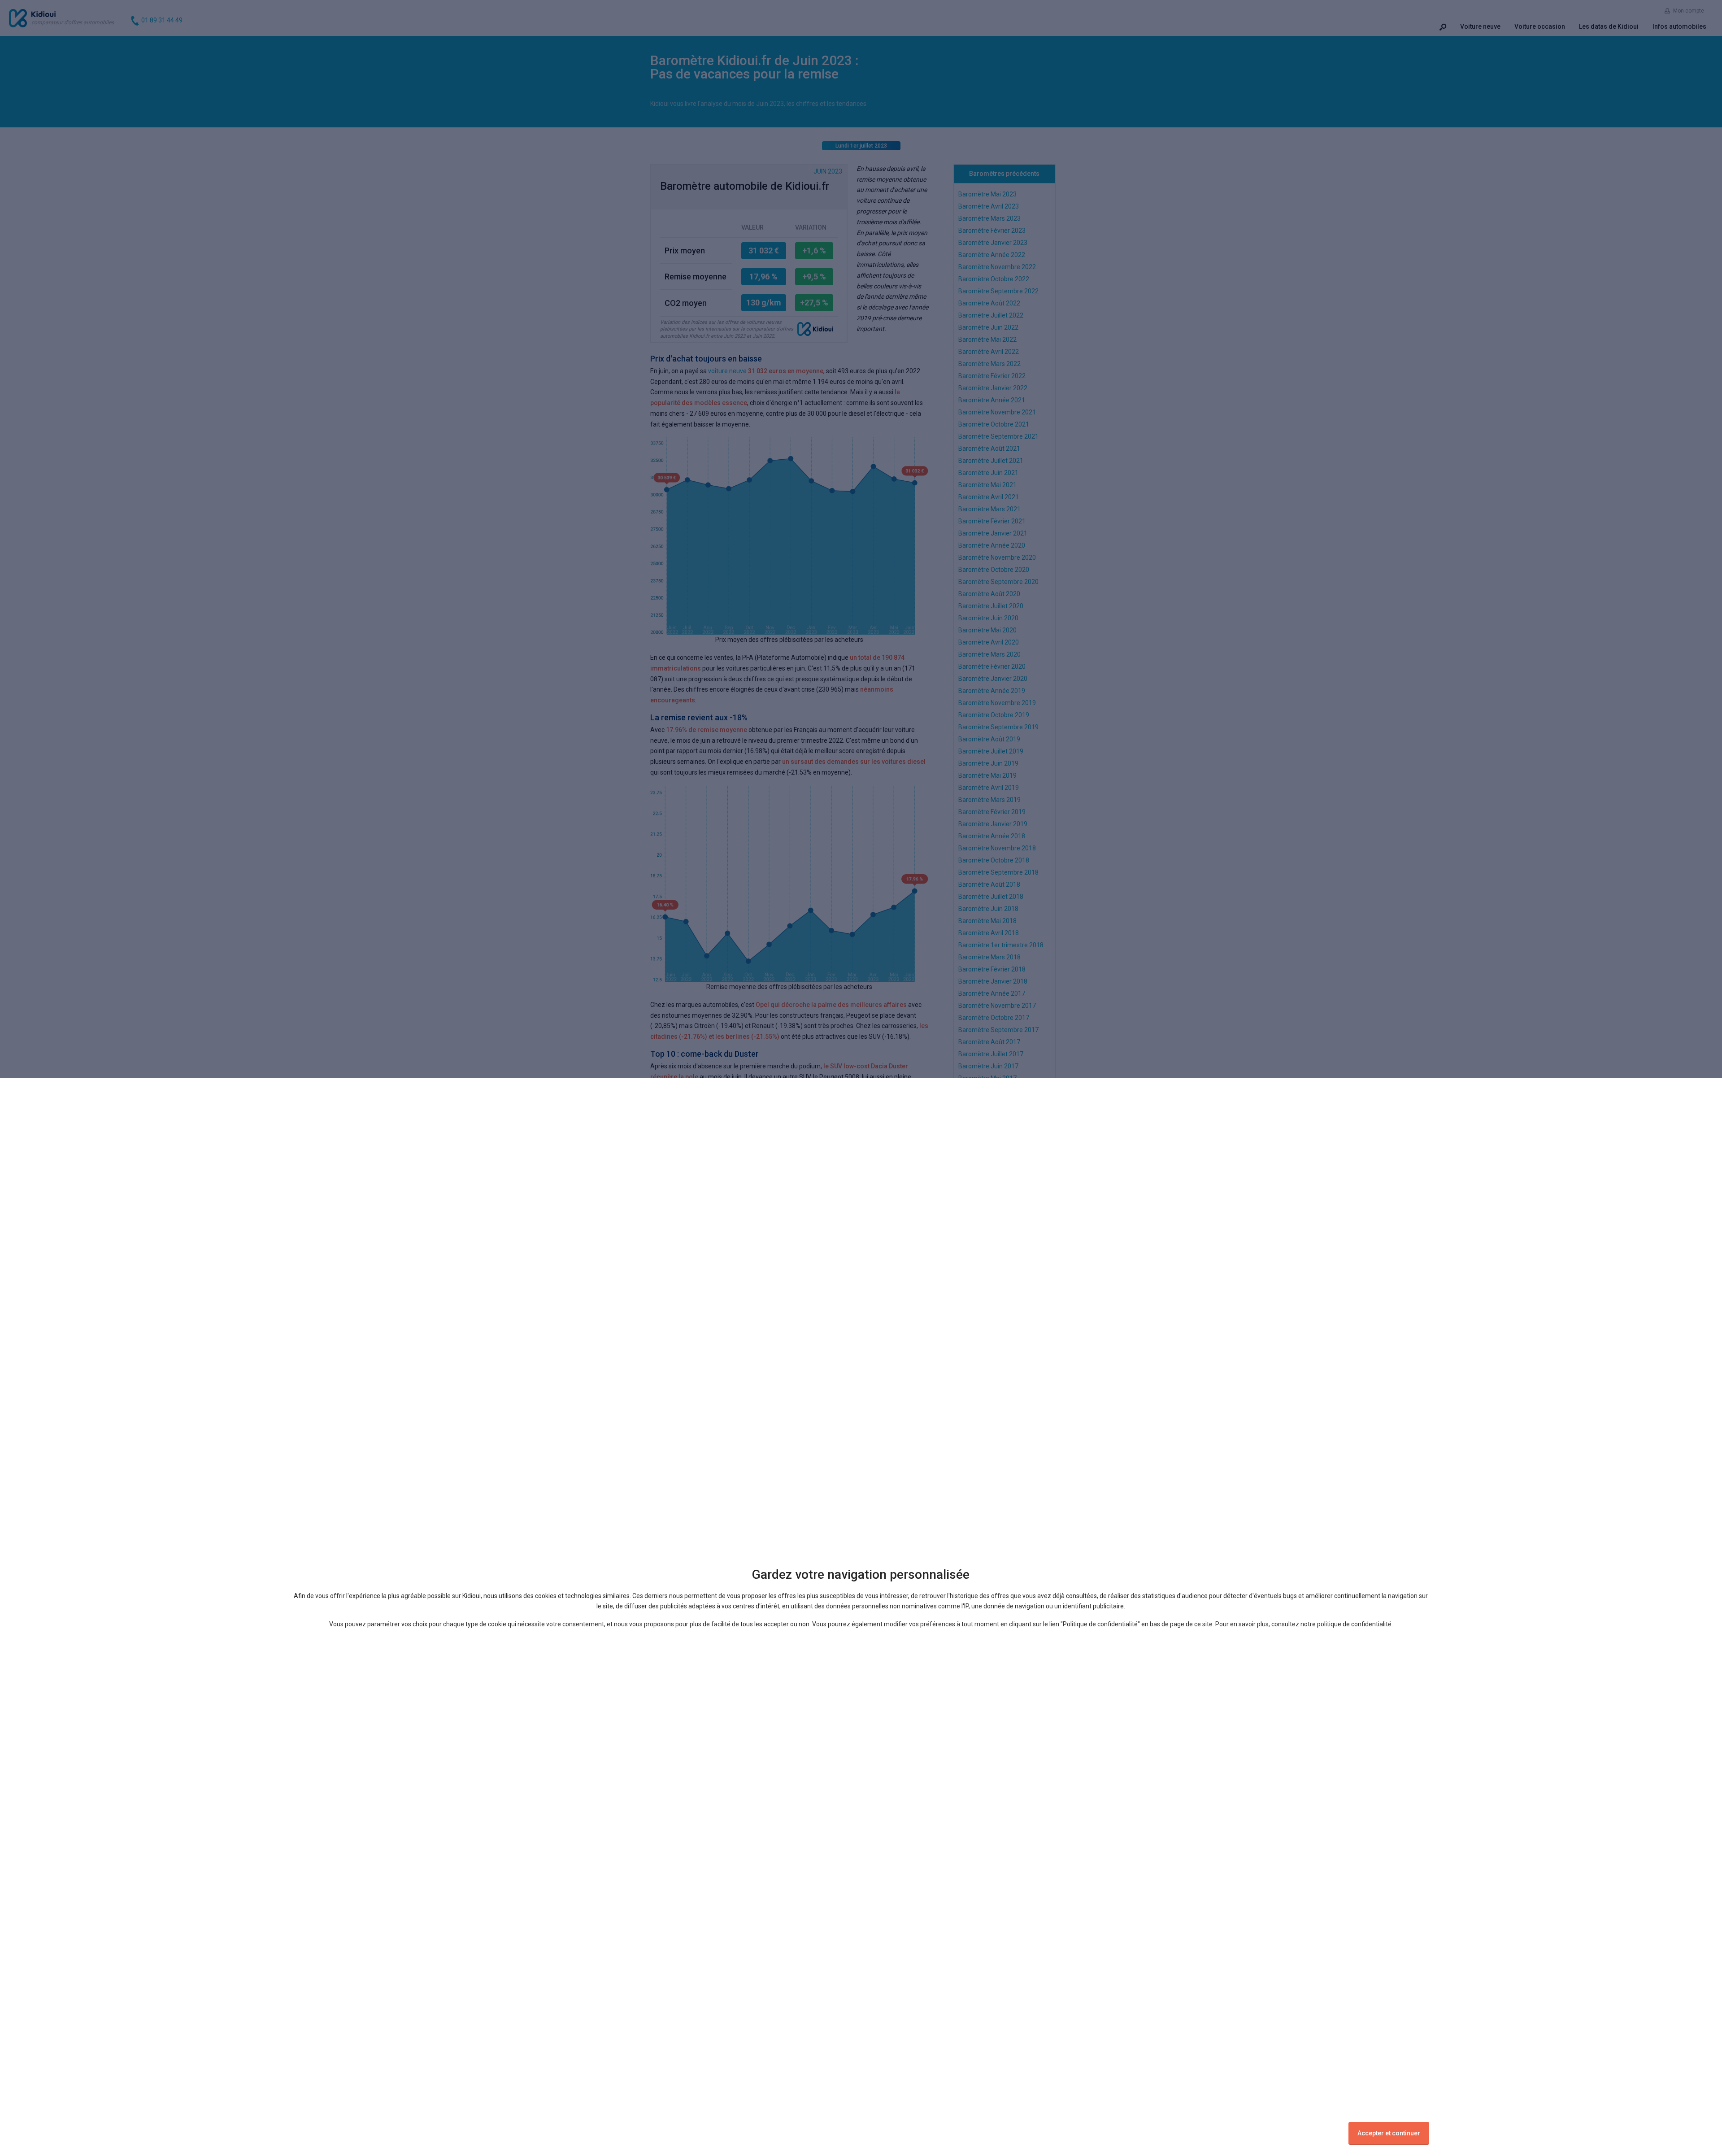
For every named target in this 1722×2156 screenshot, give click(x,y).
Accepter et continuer (1389, 2133)
